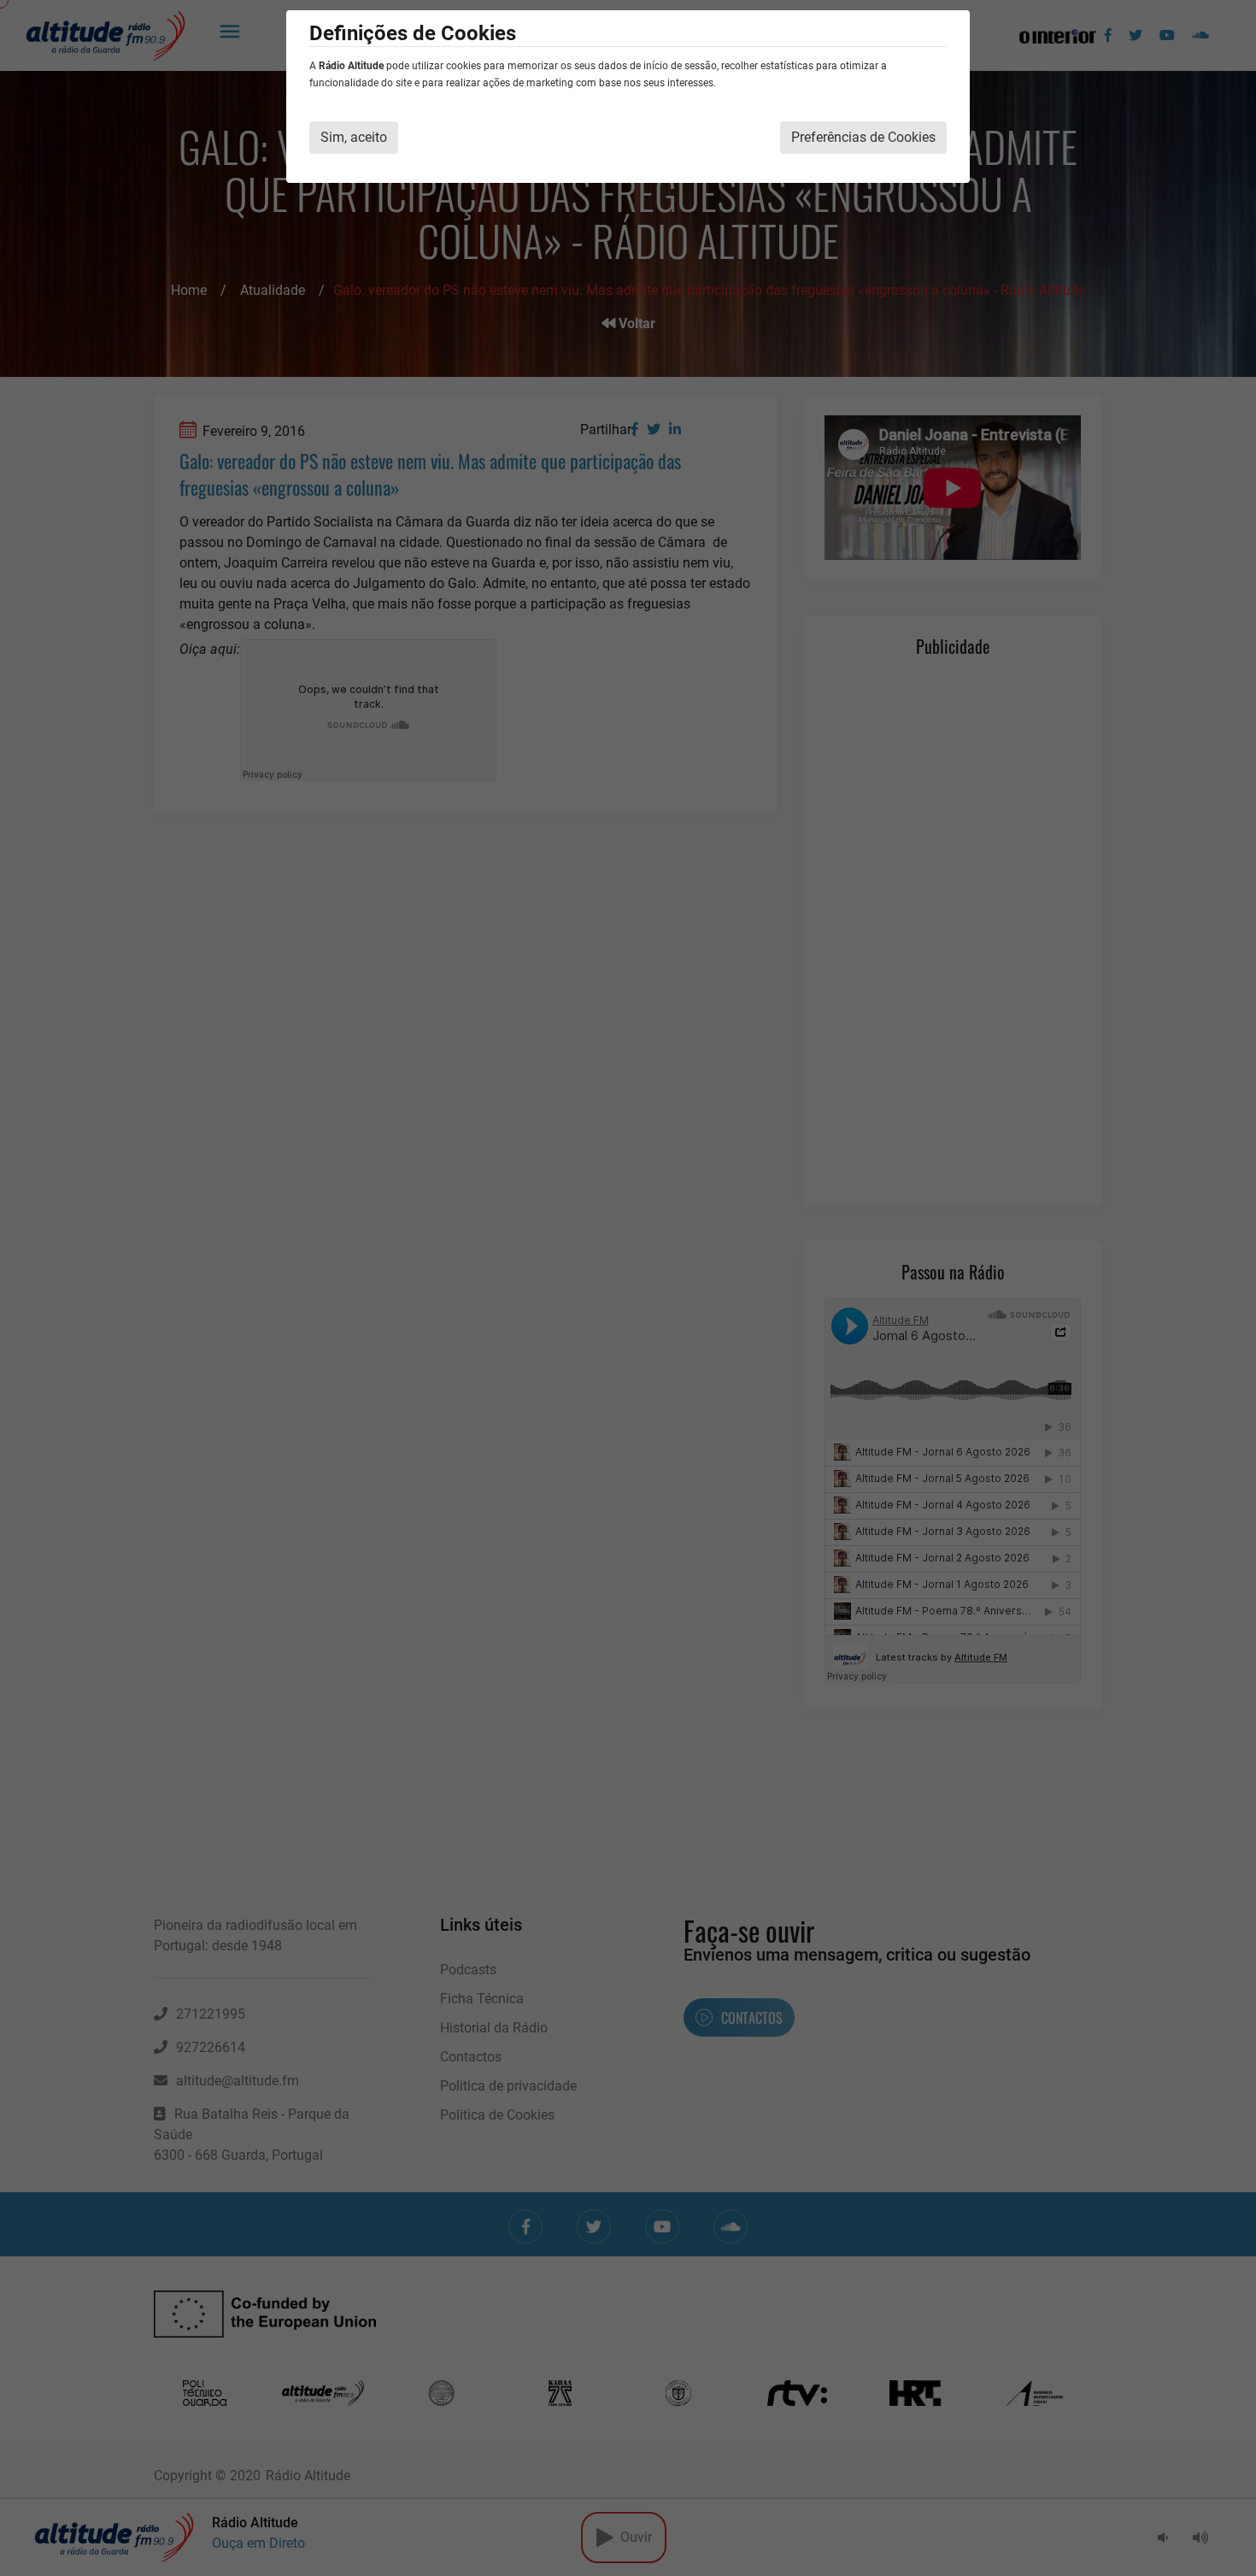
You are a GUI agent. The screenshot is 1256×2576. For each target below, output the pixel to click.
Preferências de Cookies (863, 137)
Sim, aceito (354, 137)
